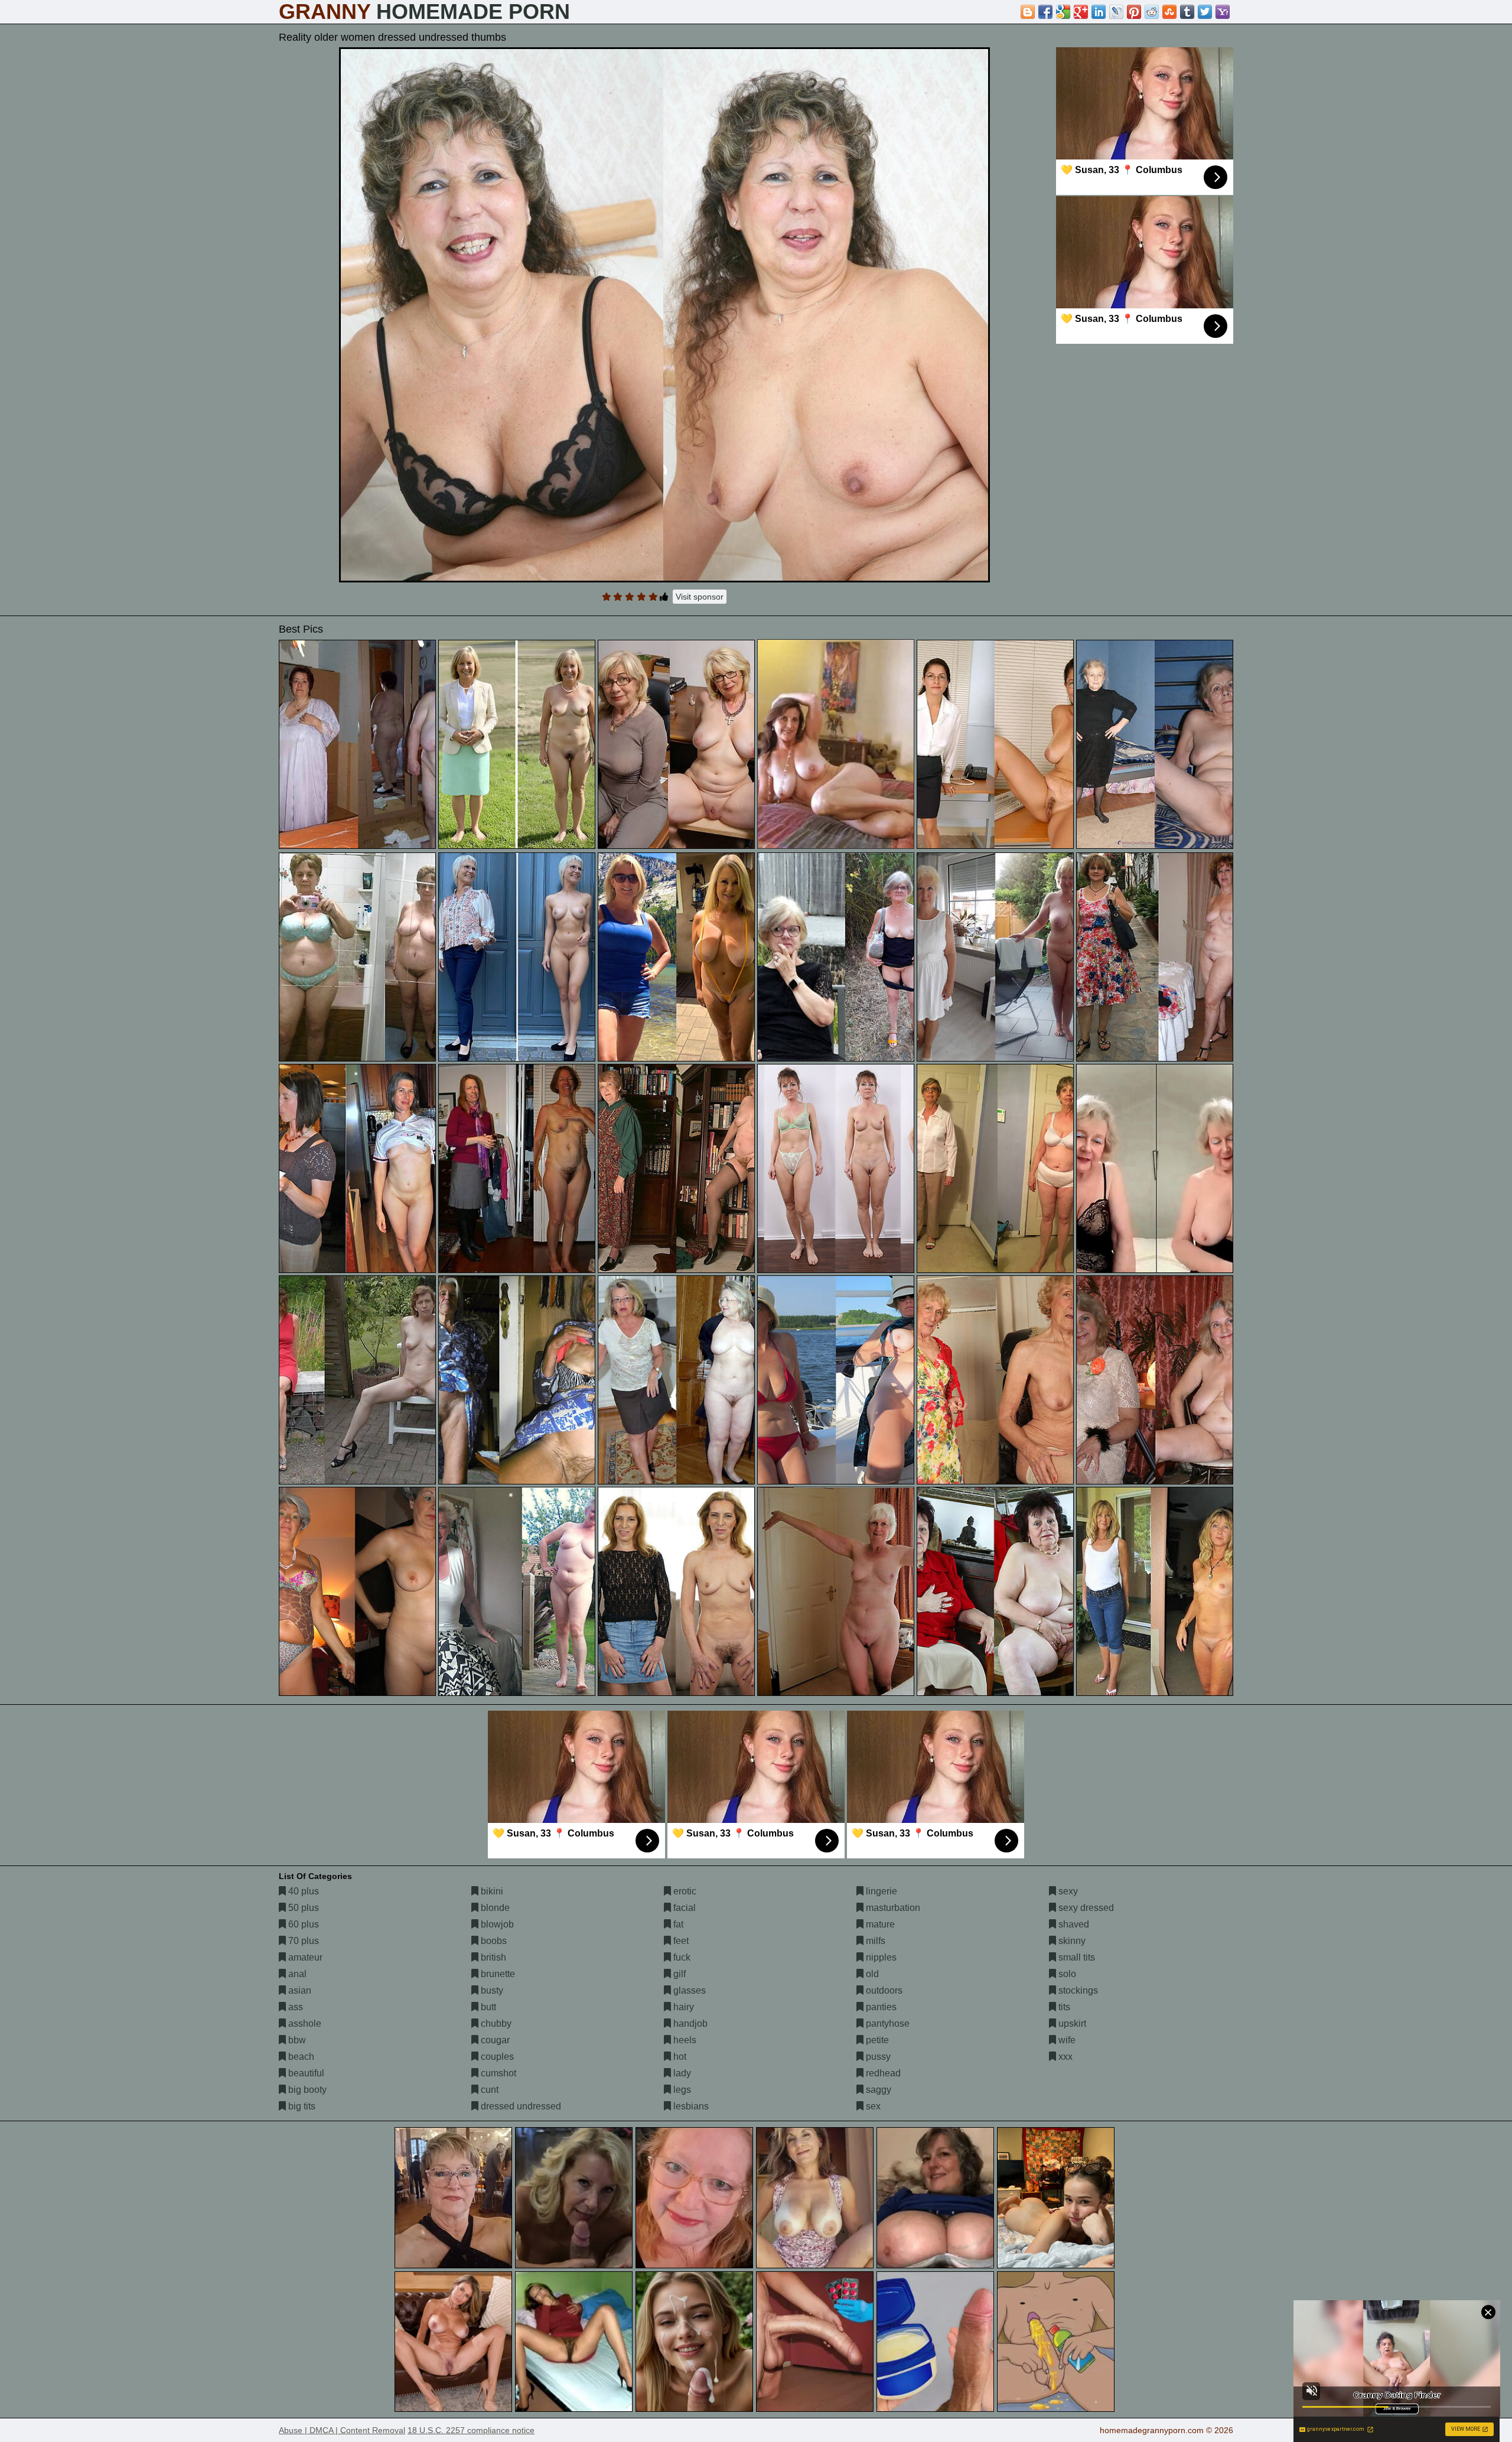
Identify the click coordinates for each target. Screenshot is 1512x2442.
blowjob (496, 1924)
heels (684, 2040)
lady (681, 2073)
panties (880, 2007)
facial (683, 1908)
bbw (296, 2040)
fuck (681, 1957)
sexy (1067, 1891)
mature (879, 1924)
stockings (1077, 1990)
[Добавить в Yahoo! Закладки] (1223, 12)
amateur (304, 1957)
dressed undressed (520, 2106)
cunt (488, 2090)
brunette (497, 1974)
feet (680, 1941)
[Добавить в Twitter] (1205, 12)
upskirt (1071, 2023)
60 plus (302, 1924)
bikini (491, 1891)
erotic (684, 1891)
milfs (874, 1941)
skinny (1071, 1941)
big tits (301, 2106)
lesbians (690, 2106)
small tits (1076, 1957)
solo (1066, 1974)
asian (299, 1990)
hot (679, 2057)
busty (491, 1990)
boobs (493, 1941)
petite (876, 2040)
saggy (877, 2090)
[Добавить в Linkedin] (1099, 12)
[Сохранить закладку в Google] (1063, 12)
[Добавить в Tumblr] (1187, 12)
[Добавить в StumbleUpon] (1169, 12)
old (871, 1974)
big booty (306, 2090)
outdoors (883, 1990)
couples (496, 2057)
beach (300, 2057)
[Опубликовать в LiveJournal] (1116, 12)
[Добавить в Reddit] (1152, 12)
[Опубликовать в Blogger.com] (1028, 12)
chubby (495, 2023)
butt (487, 2007)
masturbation (892, 1908)
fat (677, 1924)
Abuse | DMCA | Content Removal (342, 2430)
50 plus (302, 1908)
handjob (689, 2023)
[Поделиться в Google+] (1081, 12)
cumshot (497, 2073)
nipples (880, 1957)
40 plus (302, 1891)
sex (872, 2106)
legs (681, 2090)
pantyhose (887, 2023)
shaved (1073, 1924)
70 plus (302, 1941)
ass (294, 2007)
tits (1063, 2007)
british (492, 1957)
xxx (1064, 2057)
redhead (882, 2073)
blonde (494, 1908)
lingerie (880, 1891)
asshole (304, 2023)
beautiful (305, 2073)
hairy (682, 2007)
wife (1066, 2040)
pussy (877, 2057)
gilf (678, 1974)
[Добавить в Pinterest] (1134, 12)
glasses (688, 1990)
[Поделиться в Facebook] (1045, 12)
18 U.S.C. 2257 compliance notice (471, 2430)
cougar (494, 2040)
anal (296, 1974)
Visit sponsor (700, 597)
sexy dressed (1085, 1908)
